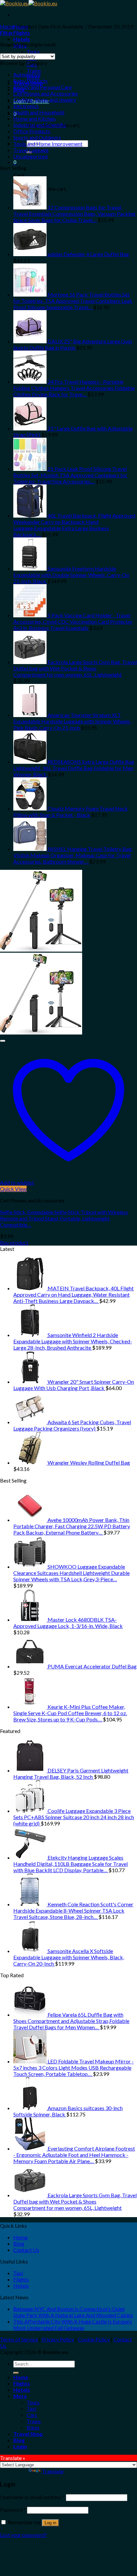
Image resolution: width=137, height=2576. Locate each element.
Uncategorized (30, 156)
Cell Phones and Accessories (46, 93)
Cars (32, 2415)
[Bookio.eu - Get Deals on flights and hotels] (29, 3)
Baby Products (30, 81)
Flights (22, 33)
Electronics (26, 106)
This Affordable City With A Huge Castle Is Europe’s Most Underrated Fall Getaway (73, 2324)
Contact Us (26, 2250)
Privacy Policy (58, 2339)
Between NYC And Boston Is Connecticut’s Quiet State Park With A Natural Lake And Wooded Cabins (73, 2312)
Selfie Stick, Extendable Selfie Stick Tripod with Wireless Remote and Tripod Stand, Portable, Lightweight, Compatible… (64, 1218)
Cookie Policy (94, 2339)
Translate (53, 2471)
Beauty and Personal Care (43, 87)
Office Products (32, 131)
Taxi (18, 2273)
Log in (50, 2523)
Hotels (22, 39)
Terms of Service (19, 2339)
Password (13, 2510)
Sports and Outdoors (37, 137)
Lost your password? (23, 2535)
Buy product (14, 1242)
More (20, 2396)
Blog (19, 2243)
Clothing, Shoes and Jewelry (45, 100)
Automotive (27, 74)
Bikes (33, 2427)
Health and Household (39, 112)
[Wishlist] (3, 1041)
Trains (34, 70)
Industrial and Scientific (40, 125)
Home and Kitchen (34, 118)
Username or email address (32, 2497)
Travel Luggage (31, 150)
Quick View (13, 1189)
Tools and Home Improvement (48, 144)
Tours (33, 52)
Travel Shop (28, 2434)
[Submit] (16, 2373)
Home (7, 26)
